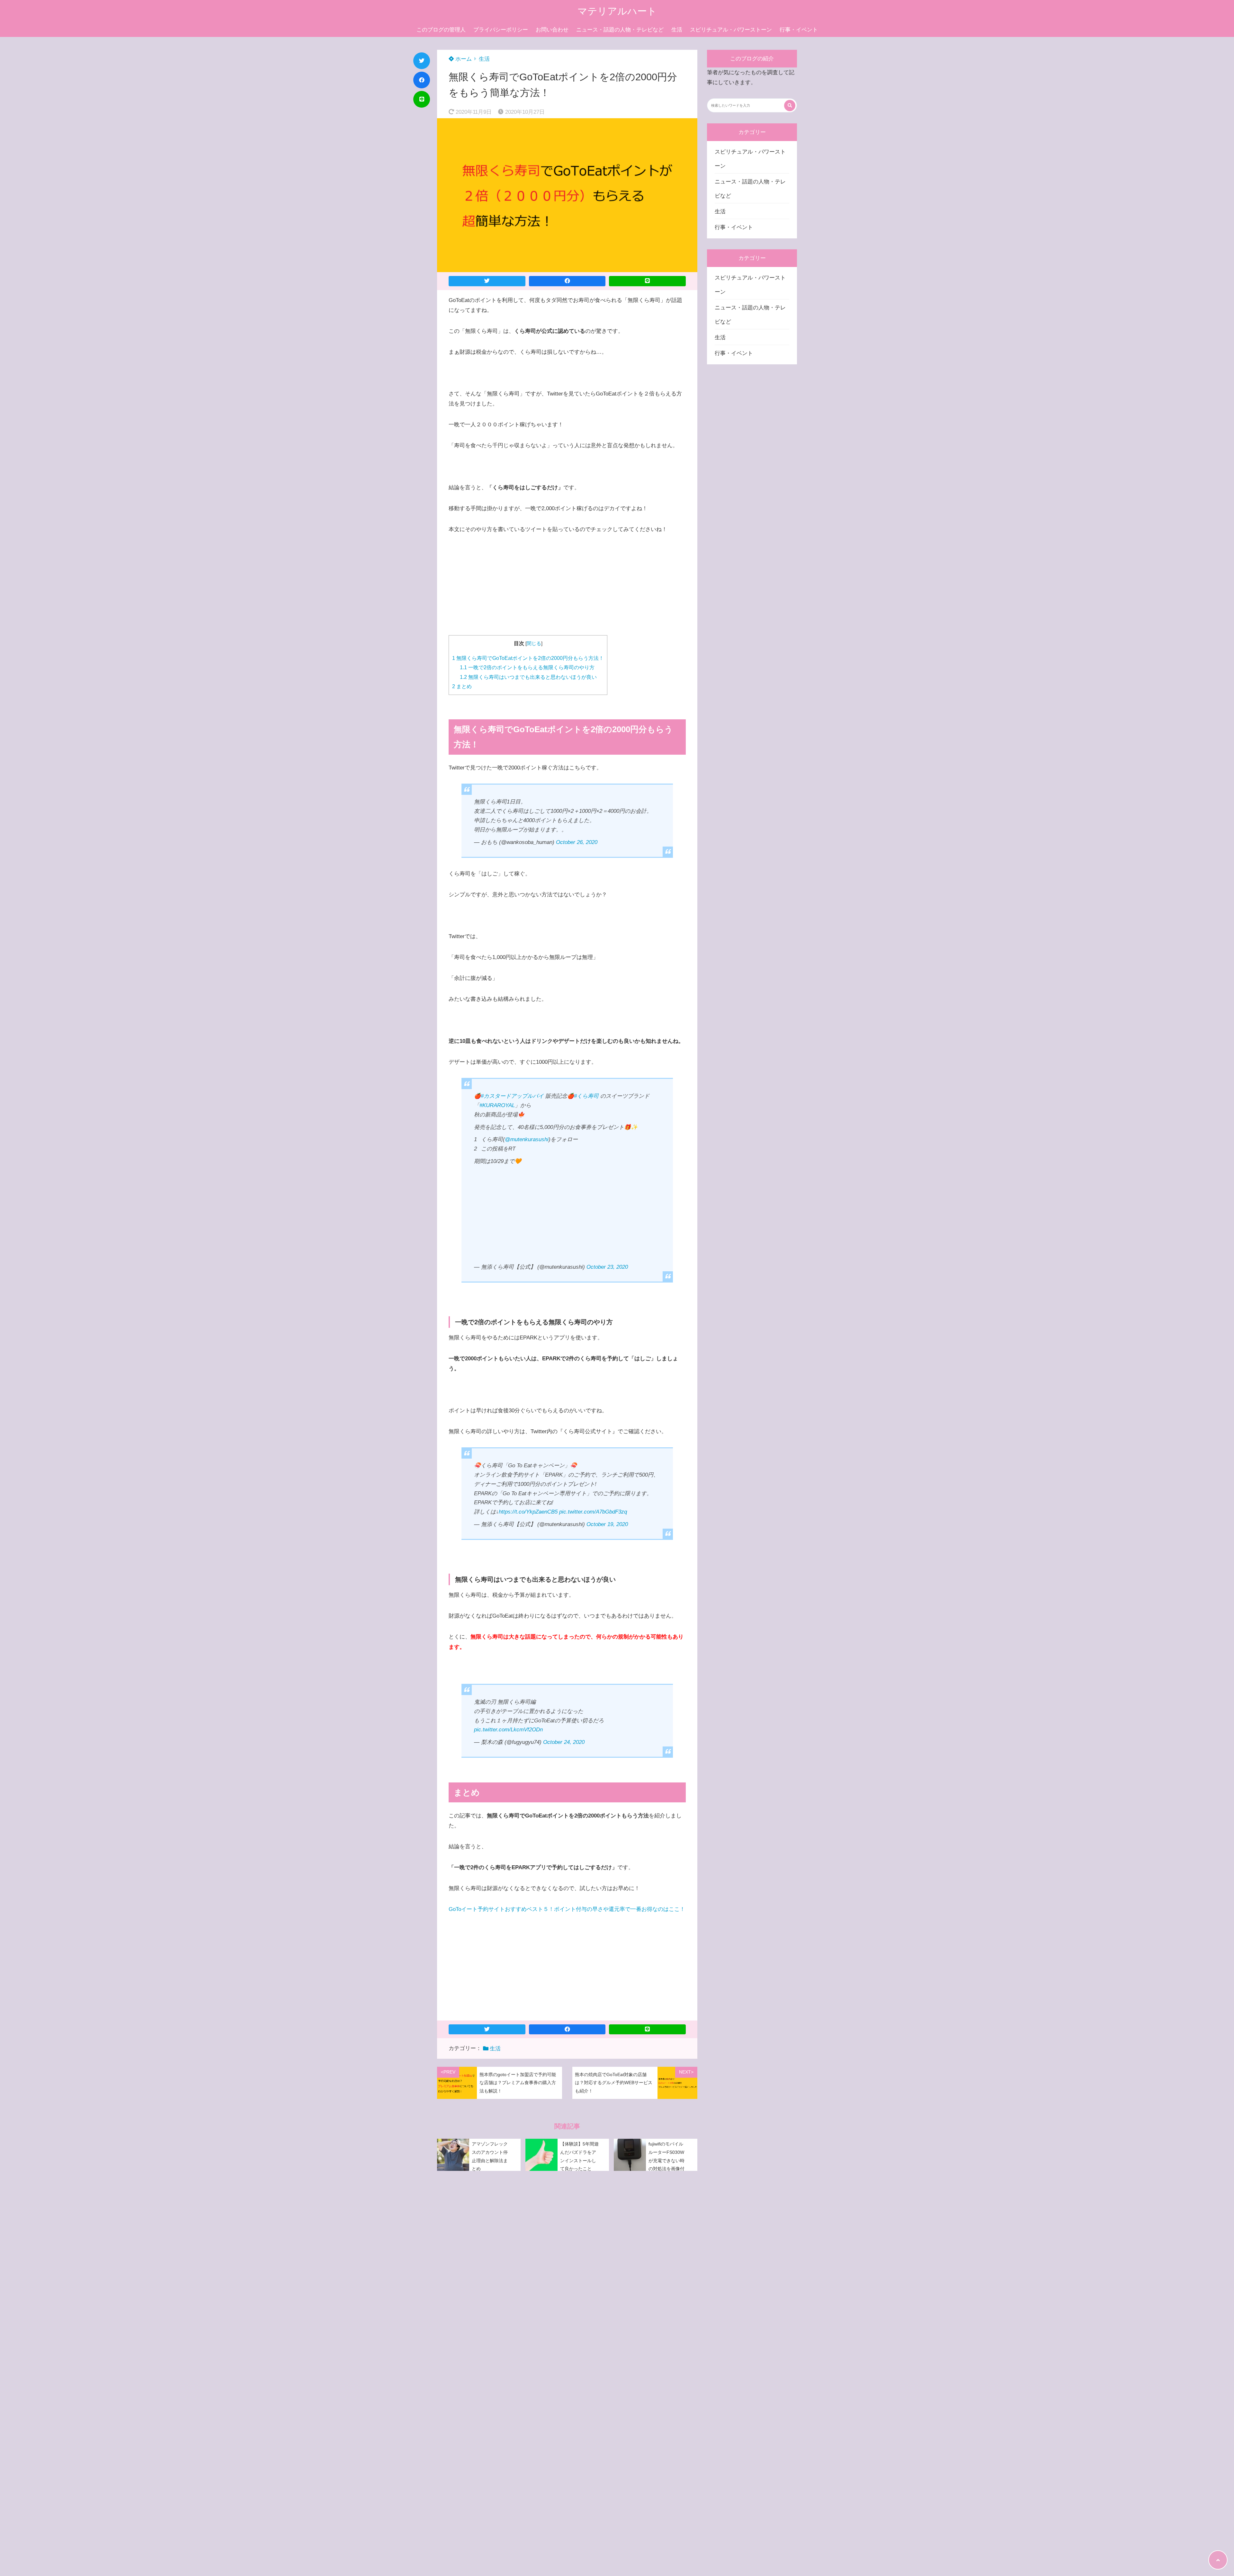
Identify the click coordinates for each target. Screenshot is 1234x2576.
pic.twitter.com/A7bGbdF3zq (593, 1512)
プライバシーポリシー (501, 30)
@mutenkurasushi (527, 1139)
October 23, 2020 (607, 1267)
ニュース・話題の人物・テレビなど (620, 30)
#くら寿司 (586, 1096)
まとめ (462, 686)
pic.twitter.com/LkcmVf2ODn (508, 1730)
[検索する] (790, 106)
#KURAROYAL (497, 1105)
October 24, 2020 (564, 1742)
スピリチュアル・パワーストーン (731, 30)
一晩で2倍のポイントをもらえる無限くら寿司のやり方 (527, 667)
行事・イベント (799, 30)
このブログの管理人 (441, 30)
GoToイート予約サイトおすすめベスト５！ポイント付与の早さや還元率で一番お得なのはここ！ (567, 1909)
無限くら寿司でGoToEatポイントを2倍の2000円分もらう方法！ (528, 658)
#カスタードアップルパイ (512, 1096)
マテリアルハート (617, 11)
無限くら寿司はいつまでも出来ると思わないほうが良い (528, 677)
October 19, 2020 (607, 1524)
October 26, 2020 (577, 842)
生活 (677, 30)
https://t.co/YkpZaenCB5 (528, 1512)
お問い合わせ (552, 30)
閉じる (534, 644)
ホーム (463, 59)
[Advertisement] (567, 590)
